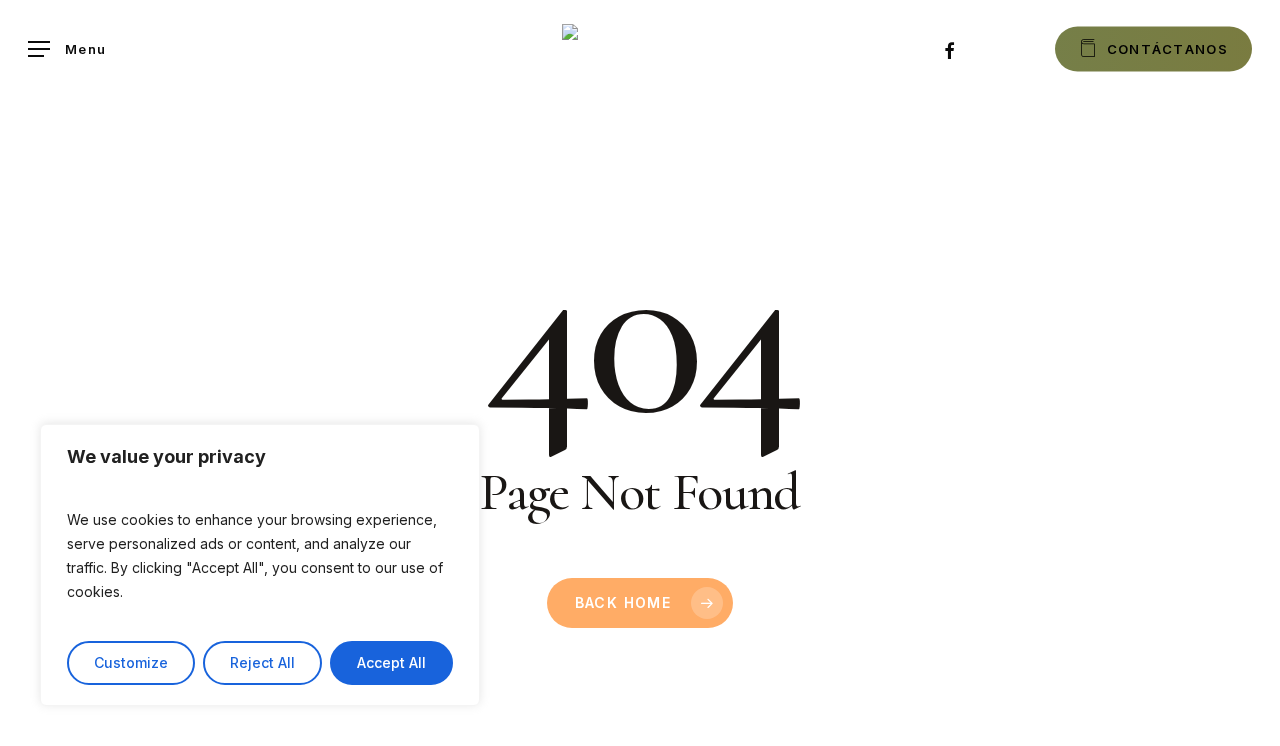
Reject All (262, 662)
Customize (131, 662)
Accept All (391, 662)
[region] (260, 565)
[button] (67, 49)
